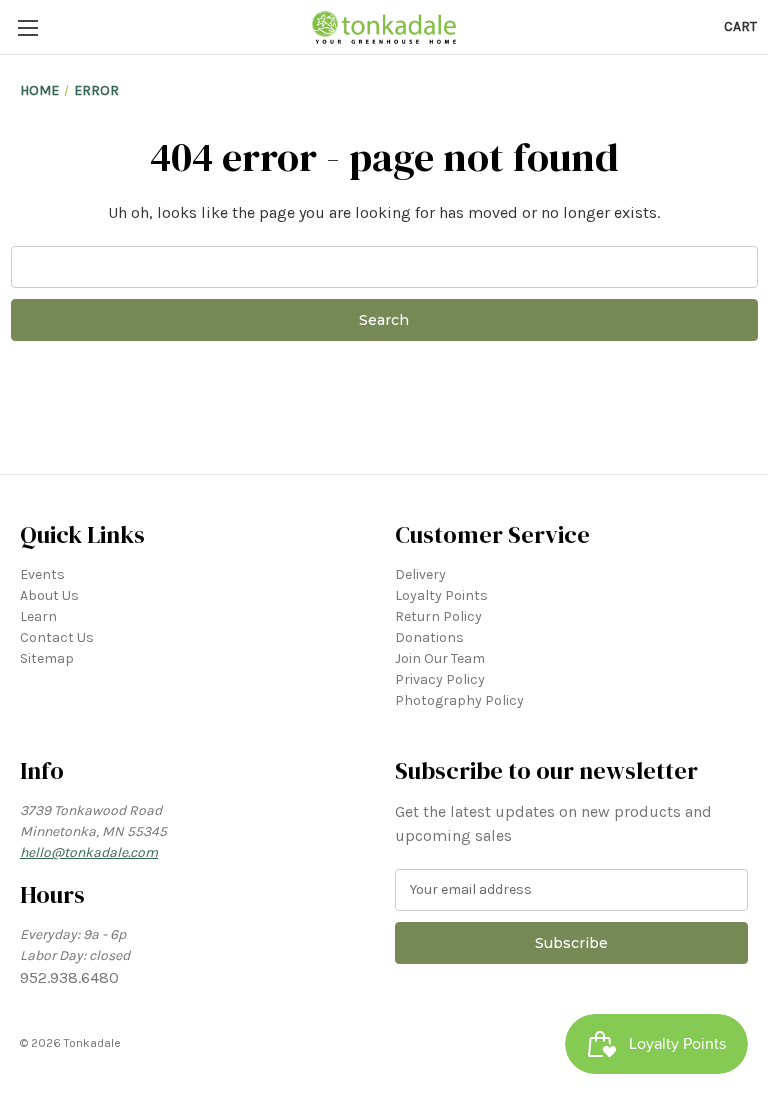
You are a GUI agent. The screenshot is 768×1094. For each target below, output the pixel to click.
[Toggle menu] (27, 27)
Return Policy (438, 616)
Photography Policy (459, 700)
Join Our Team (440, 658)
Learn (38, 616)
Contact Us (57, 637)
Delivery (420, 574)
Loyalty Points (441, 595)
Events (42, 574)
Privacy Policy (440, 679)
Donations (429, 637)
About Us (49, 595)
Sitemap (47, 658)
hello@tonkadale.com (89, 852)
